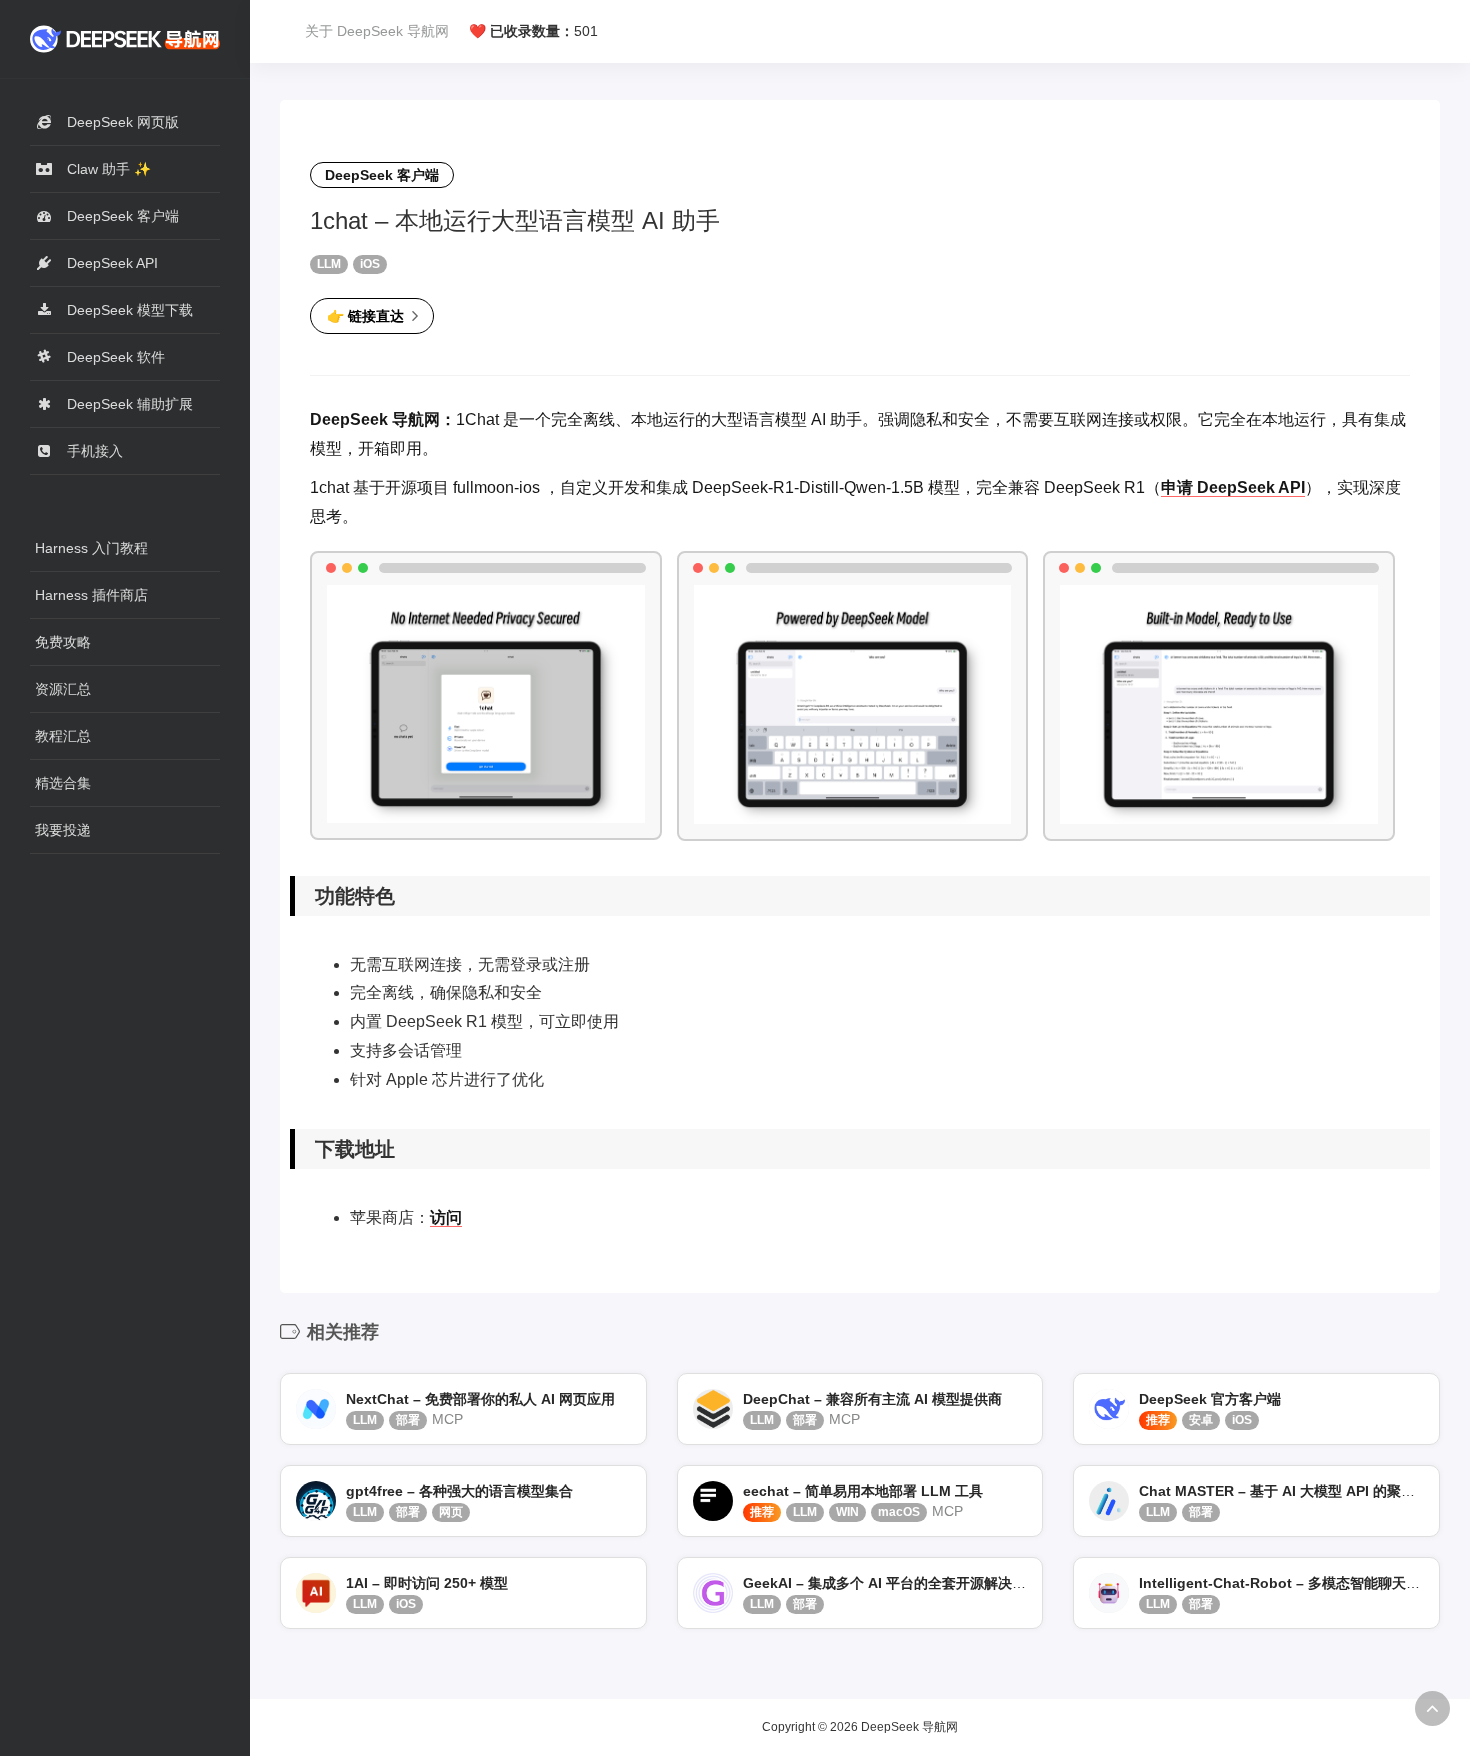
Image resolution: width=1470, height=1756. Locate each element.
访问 (446, 1217)
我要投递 (63, 830)
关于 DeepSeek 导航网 (377, 31)
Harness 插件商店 (91, 595)
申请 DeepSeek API (1233, 487)
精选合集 (63, 783)
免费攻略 (63, 642)
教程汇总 (63, 736)
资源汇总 (63, 689)
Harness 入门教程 (91, 548)
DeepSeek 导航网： (383, 419)
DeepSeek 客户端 (382, 175)
